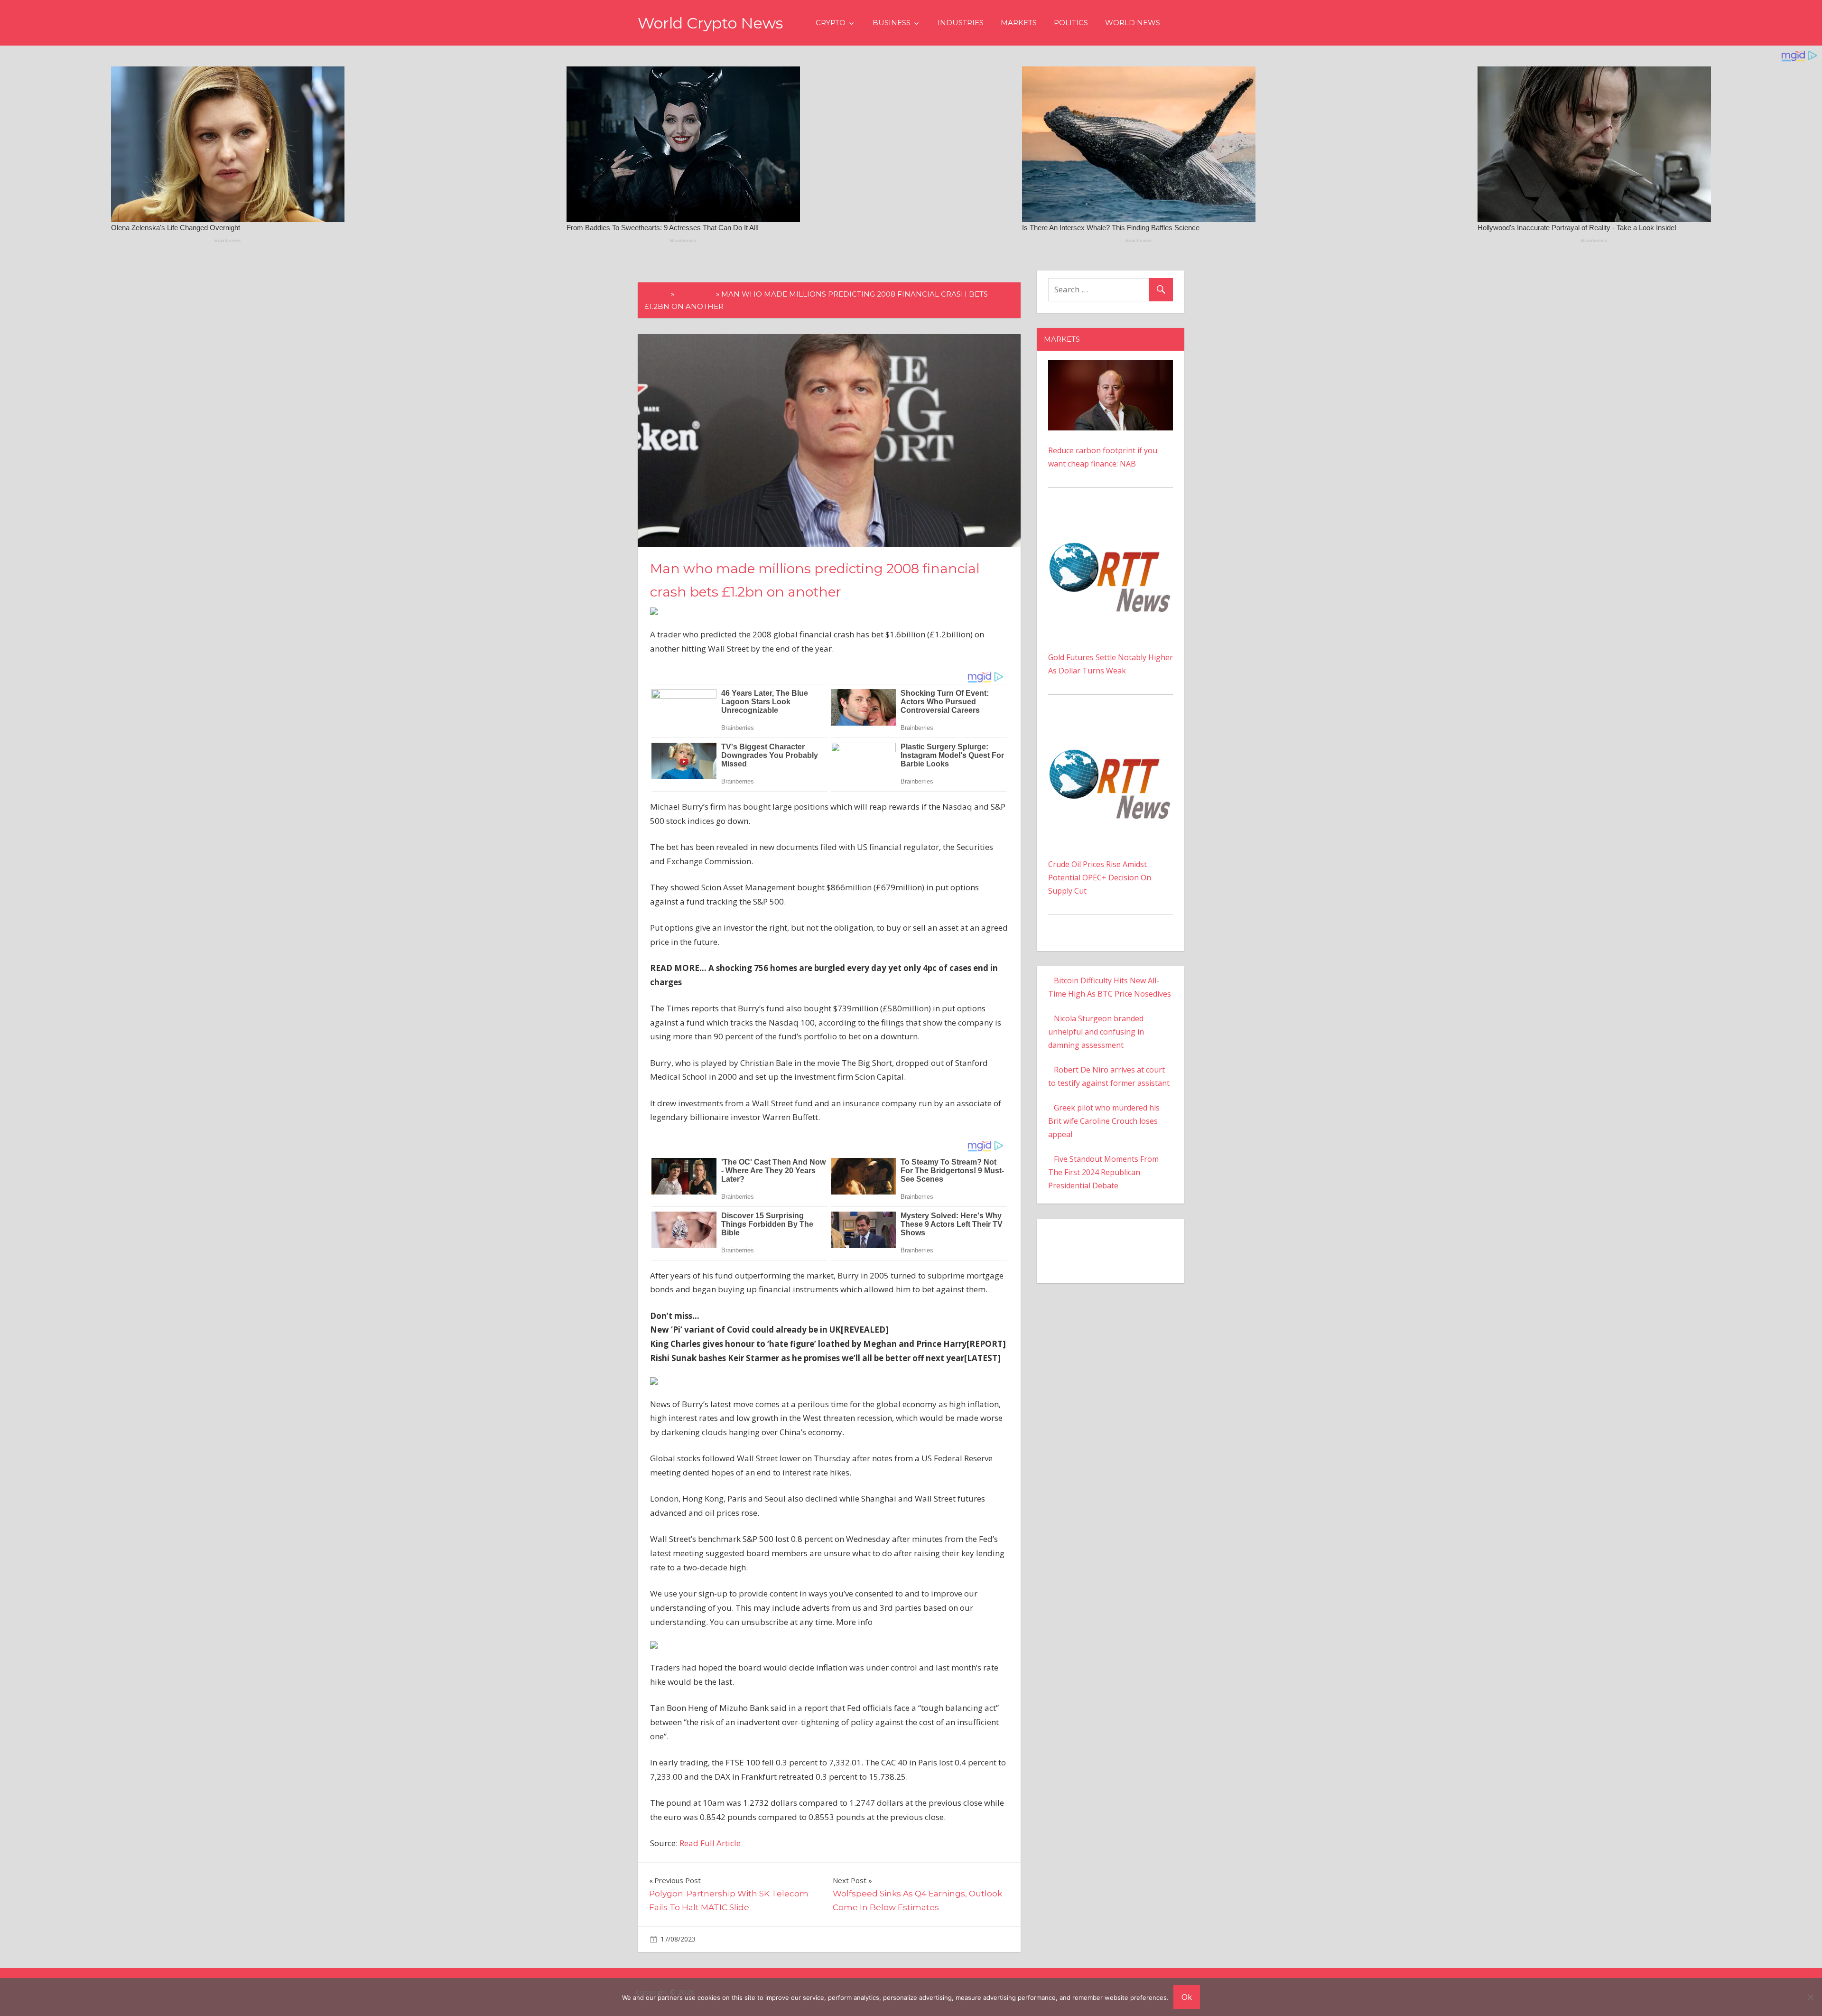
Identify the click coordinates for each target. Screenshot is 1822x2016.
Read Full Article (710, 1843)
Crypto (831, 23)
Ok (1187, 1997)
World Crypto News (710, 23)
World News (1133, 23)
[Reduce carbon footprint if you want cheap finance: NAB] (1111, 367)
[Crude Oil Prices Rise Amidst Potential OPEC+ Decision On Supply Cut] (1111, 726)
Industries (961, 23)
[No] (1810, 1997)
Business (892, 23)
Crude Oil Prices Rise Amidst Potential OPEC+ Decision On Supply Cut (1100, 877)
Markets (1019, 23)
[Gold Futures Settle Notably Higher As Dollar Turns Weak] (1111, 519)
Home (657, 294)
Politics (1071, 23)
